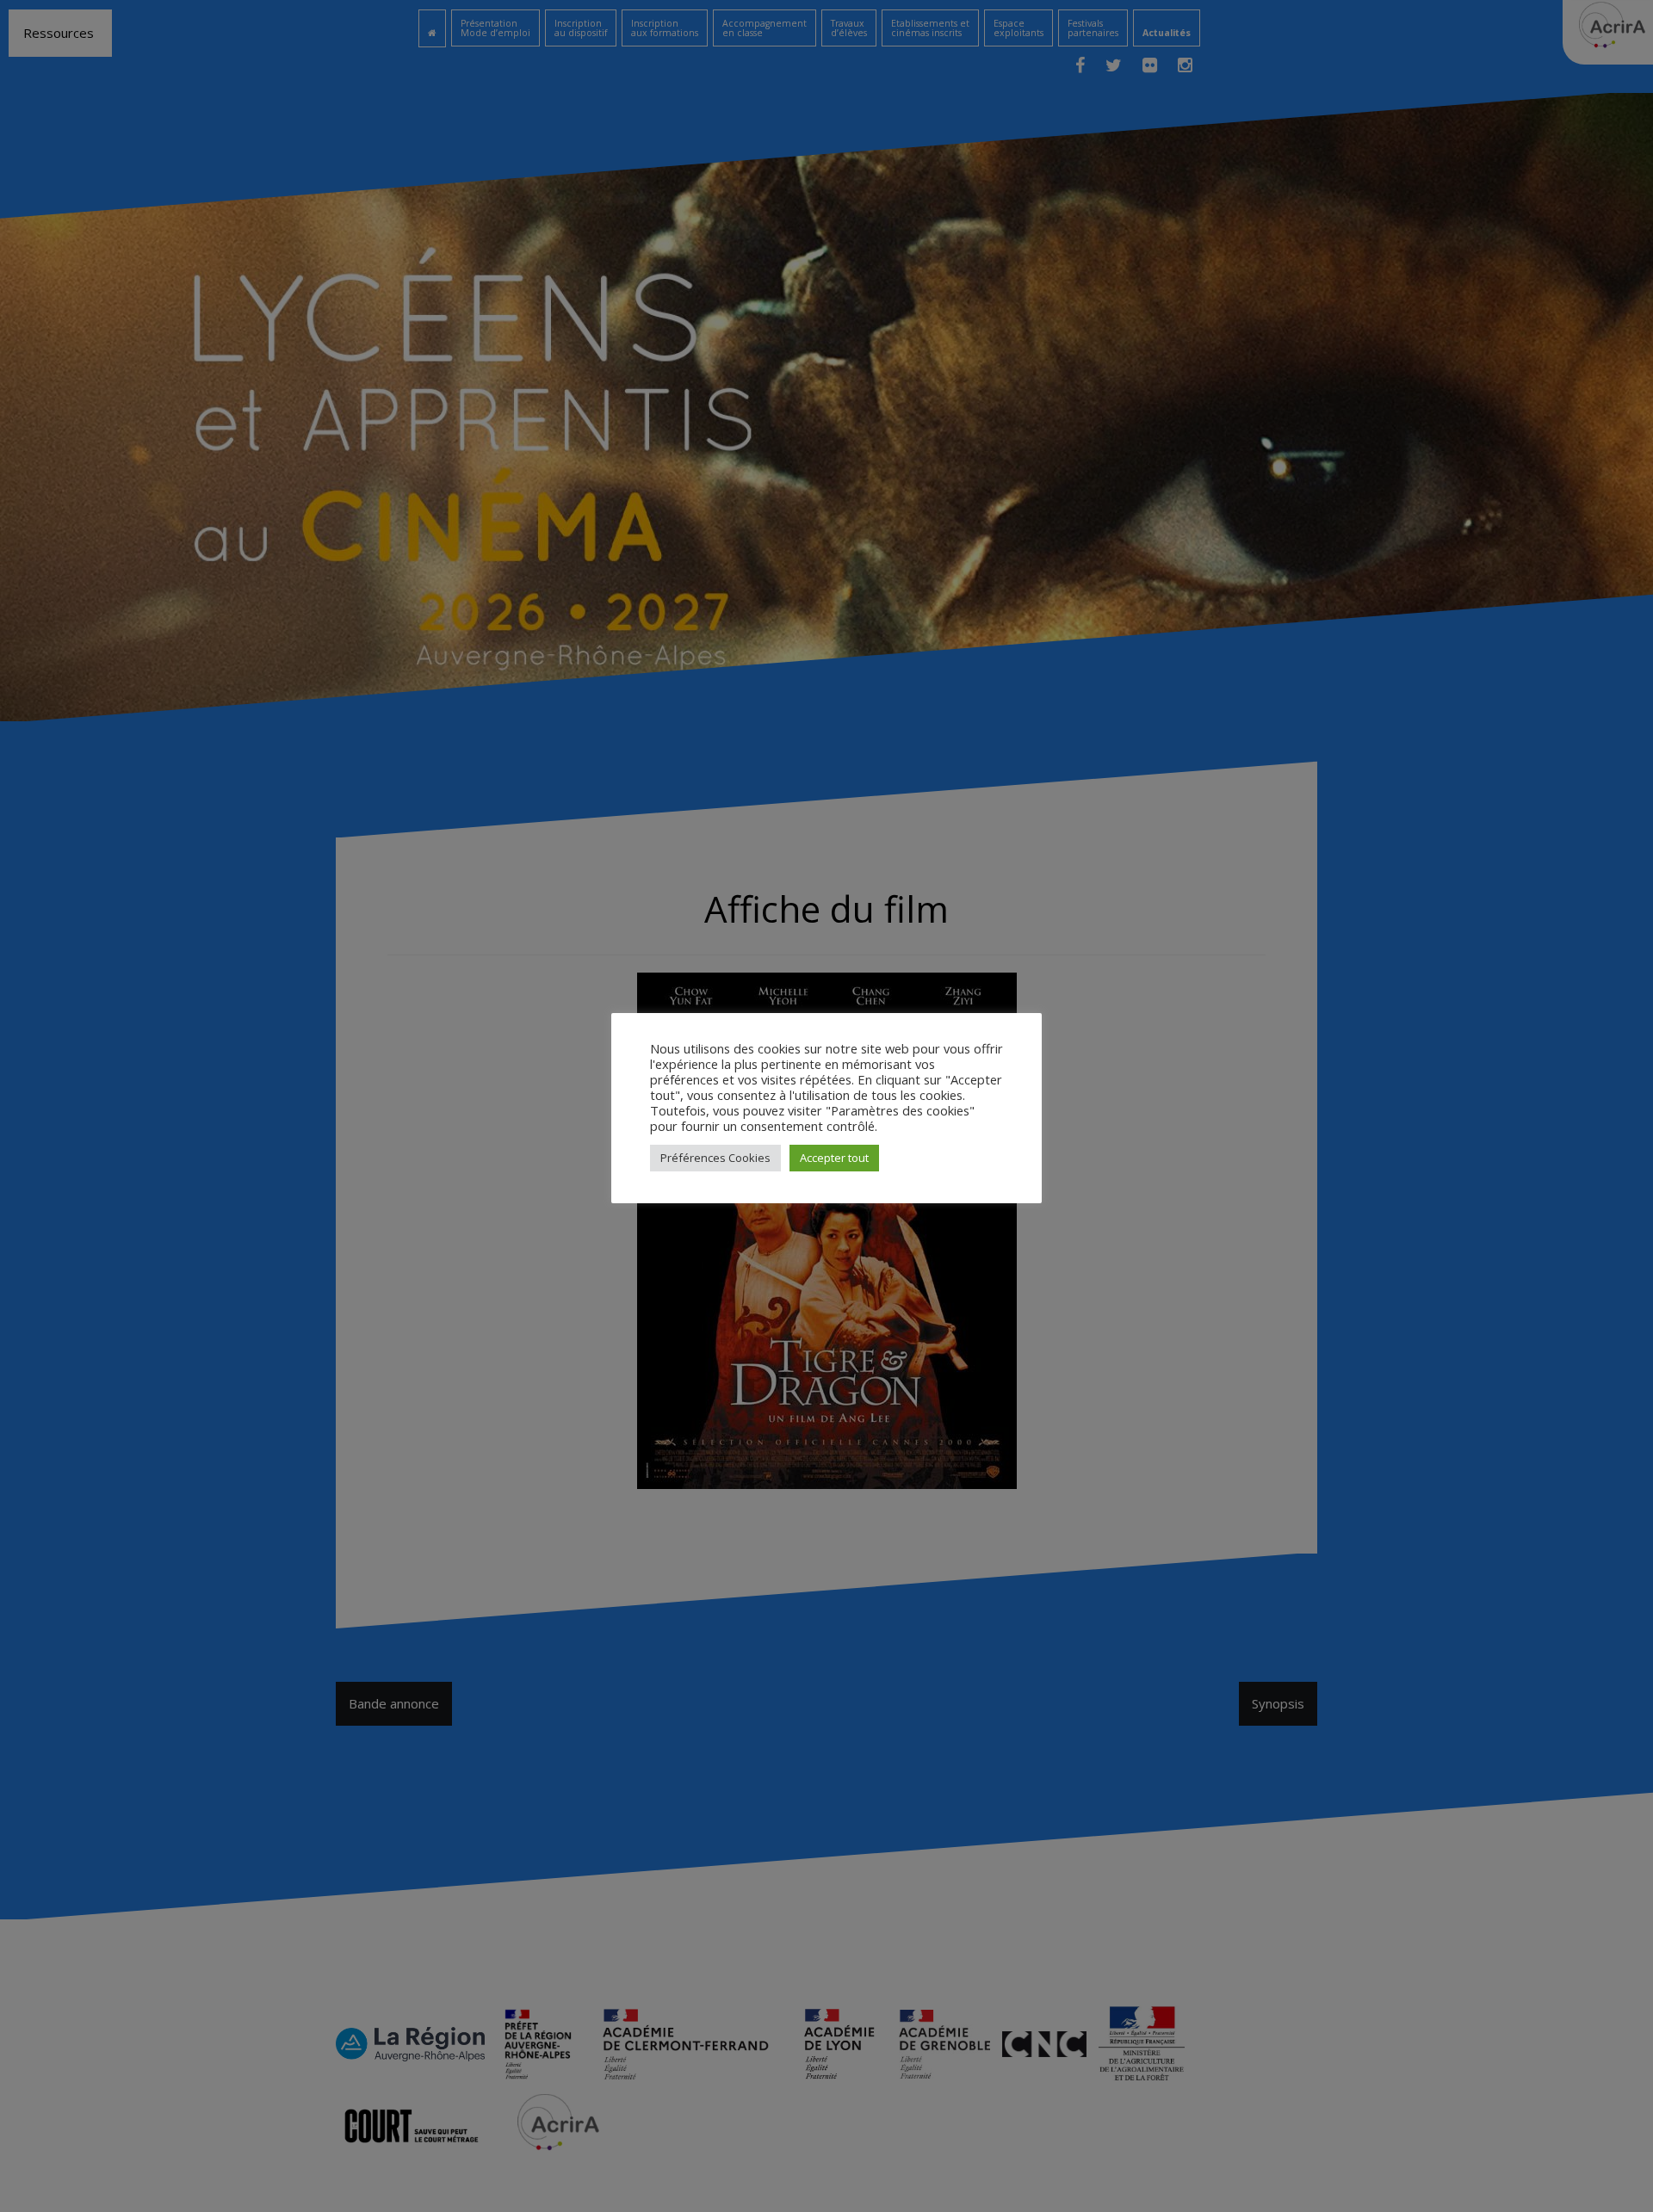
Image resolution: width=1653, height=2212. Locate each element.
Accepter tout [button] (834, 1158)
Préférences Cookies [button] (715, 1158)
